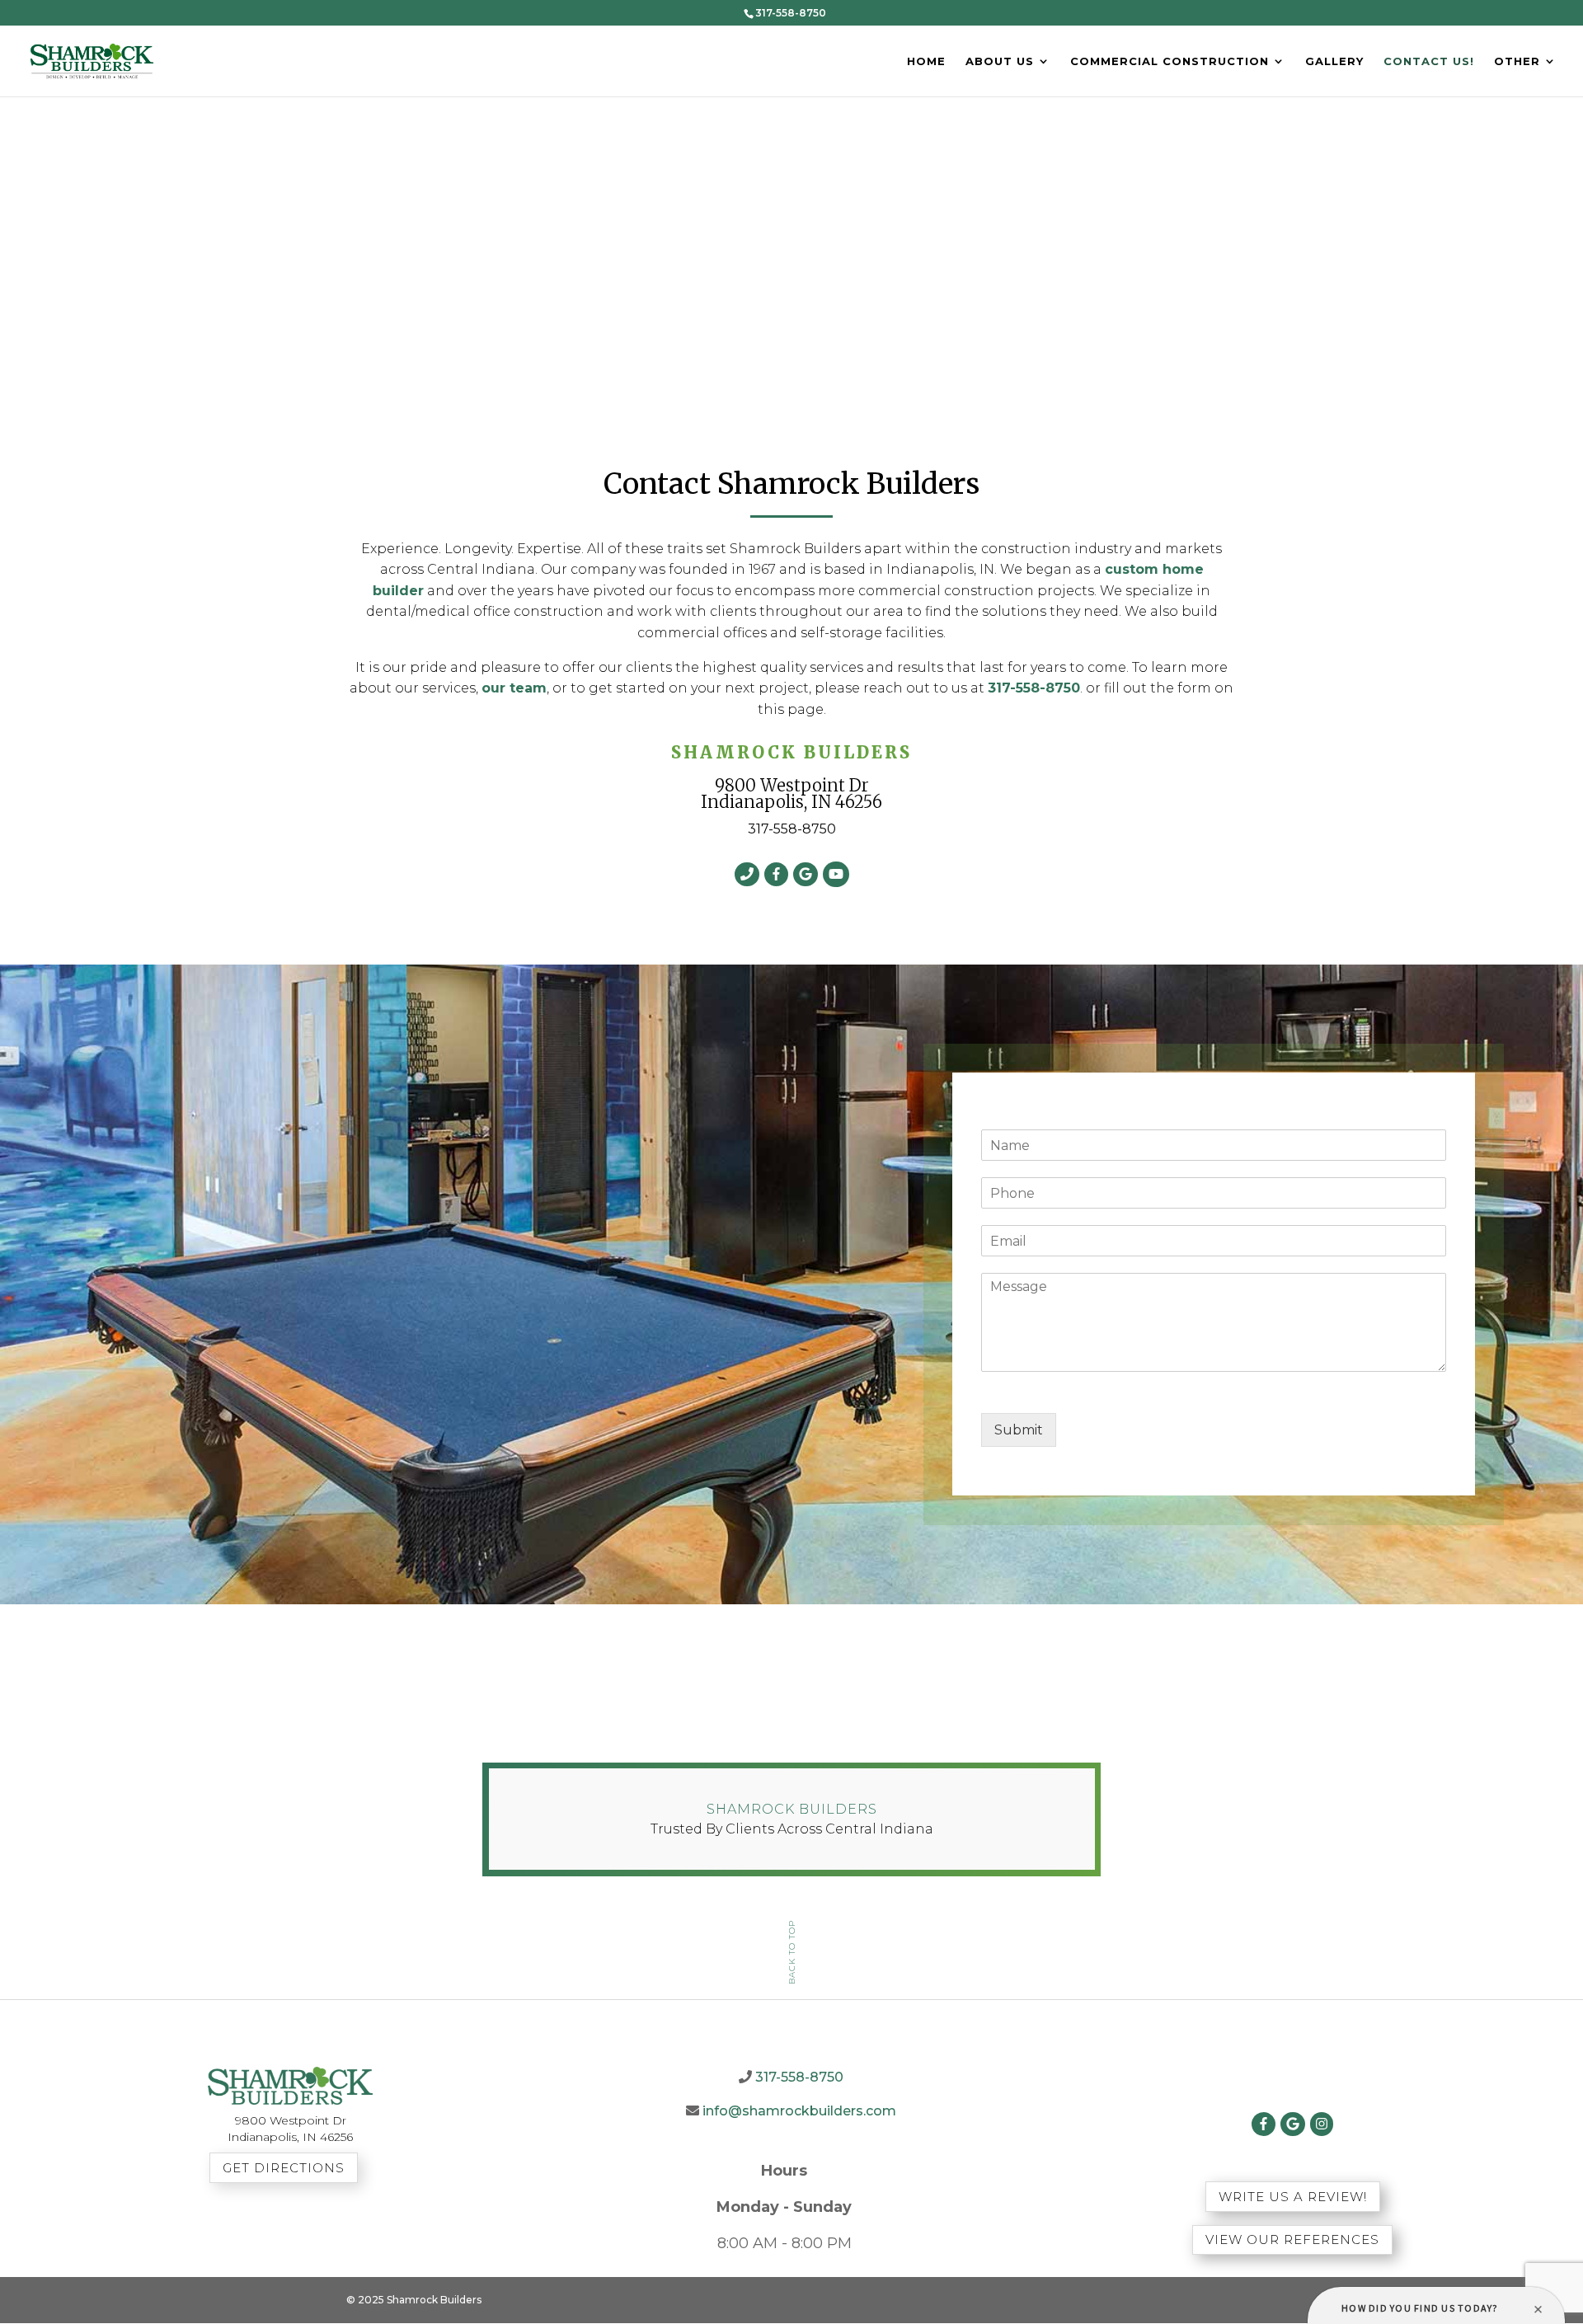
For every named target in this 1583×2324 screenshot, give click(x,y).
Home (926, 62)
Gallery (1334, 62)
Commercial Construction (1170, 62)
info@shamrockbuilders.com (799, 2111)
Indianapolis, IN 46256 (791, 802)
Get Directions (284, 2168)
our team (514, 688)
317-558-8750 (1034, 688)
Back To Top (792, 1951)
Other (1517, 62)
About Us (1000, 62)
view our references (1292, 2239)
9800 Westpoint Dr (792, 785)
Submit (1019, 1430)
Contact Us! (1429, 62)
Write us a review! (1293, 2197)
